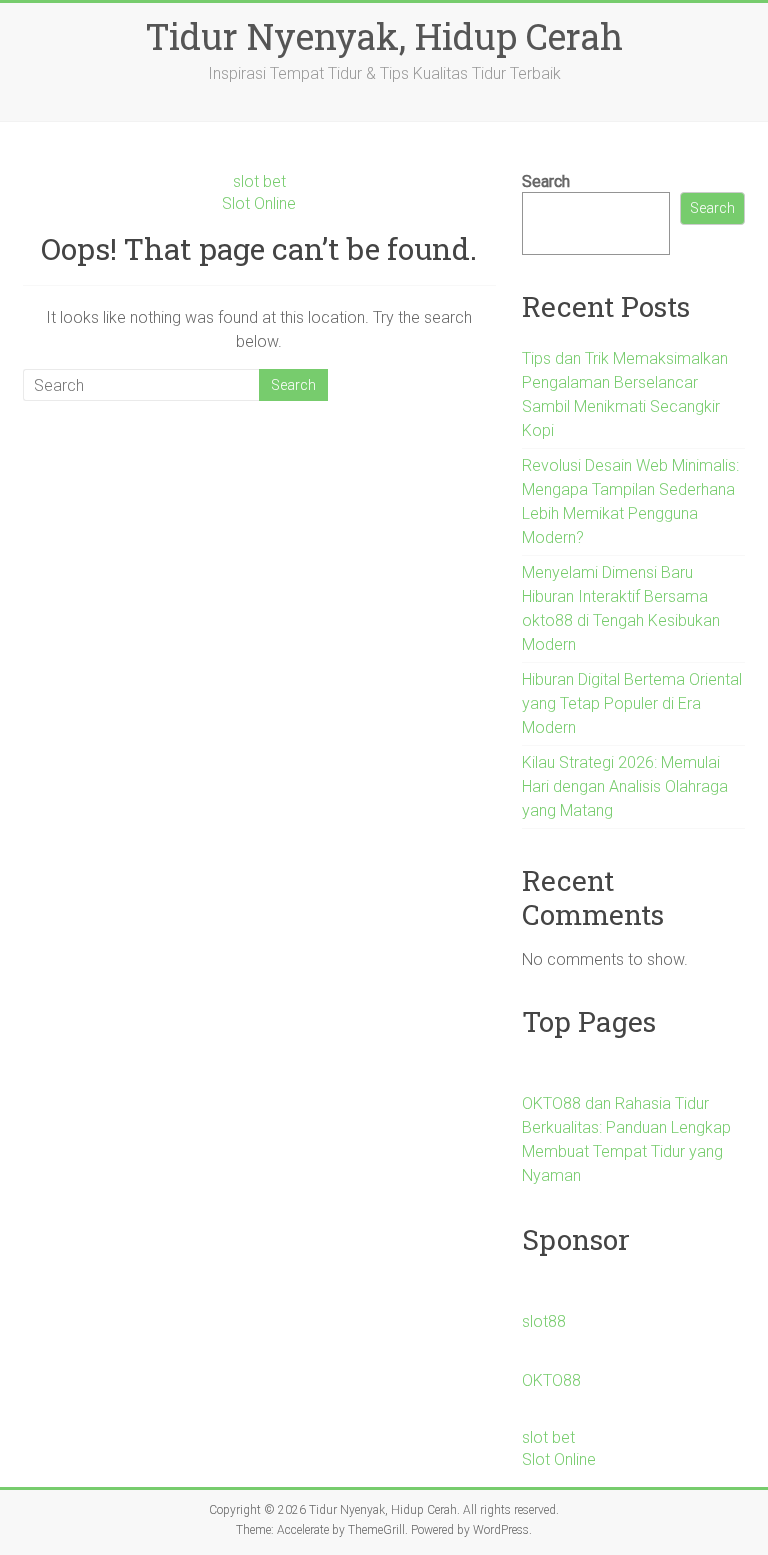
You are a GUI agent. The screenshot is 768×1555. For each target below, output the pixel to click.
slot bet (259, 181)
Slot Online (259, 203)
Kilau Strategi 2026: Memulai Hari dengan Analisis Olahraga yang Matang (625, 786)
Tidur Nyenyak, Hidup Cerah (384, 36)
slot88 (544, 1321)
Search (546, 181)
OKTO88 (551, 1380)
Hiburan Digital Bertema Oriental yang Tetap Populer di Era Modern (632, 703)
